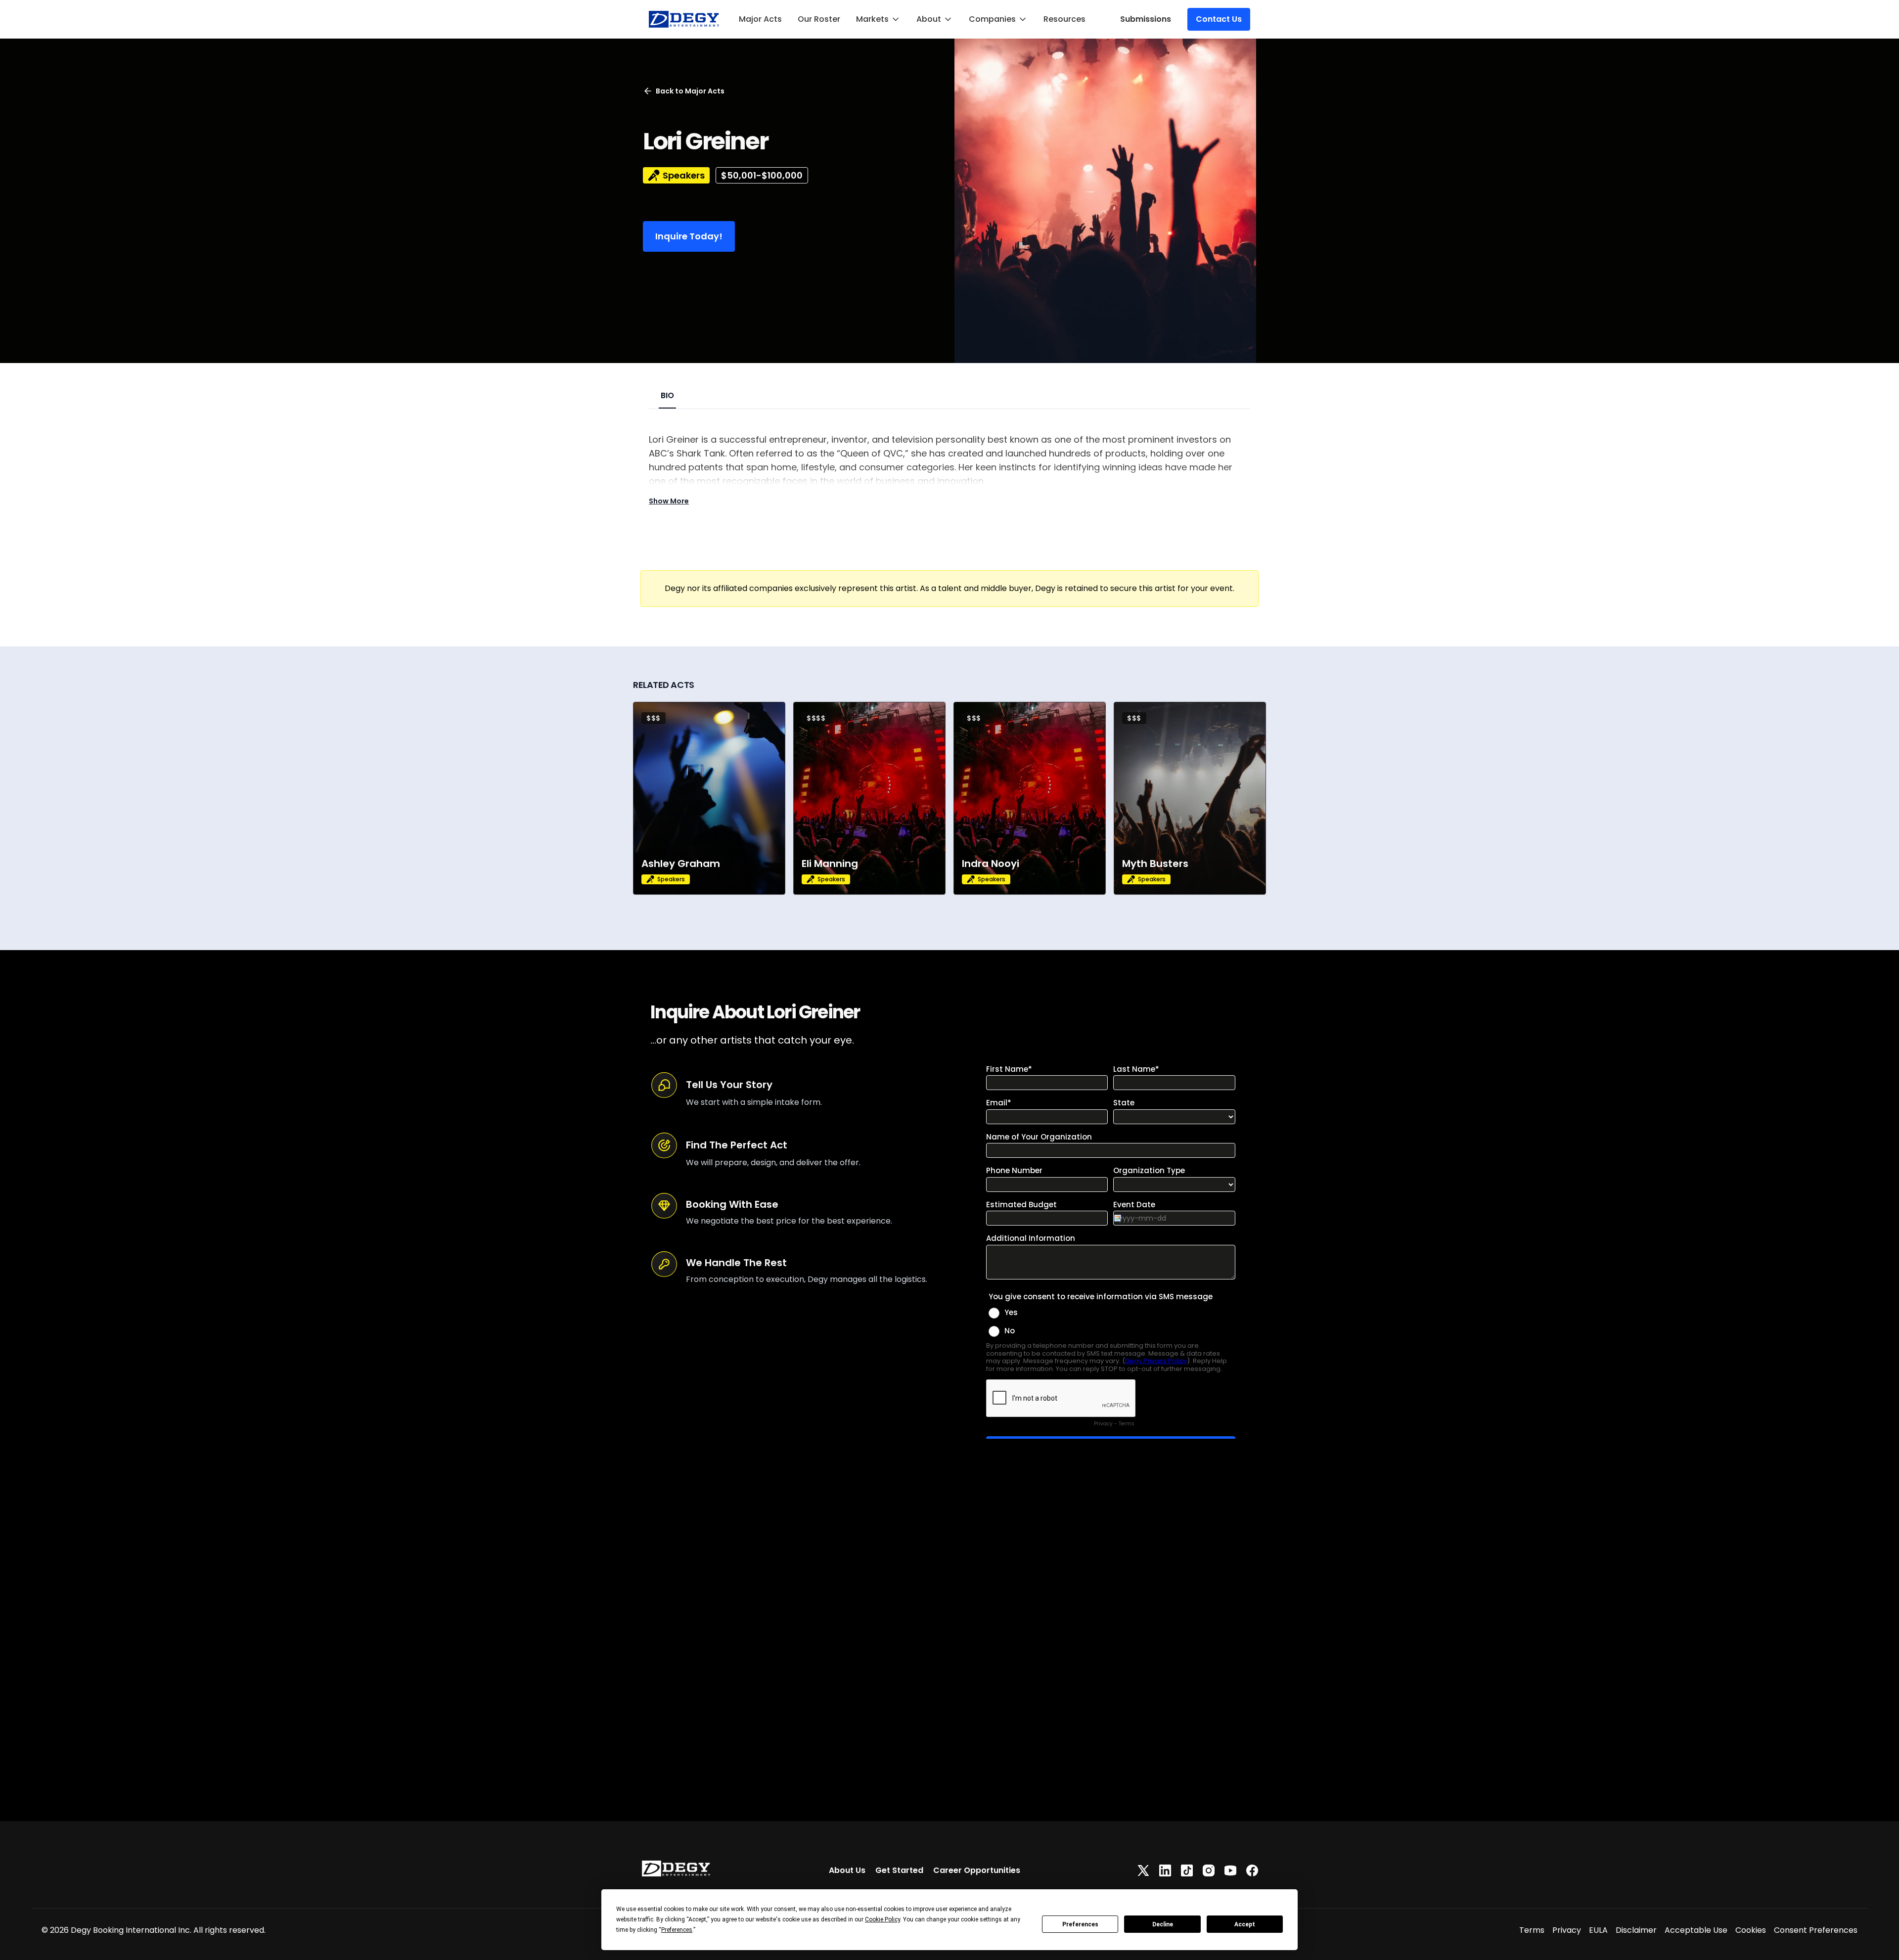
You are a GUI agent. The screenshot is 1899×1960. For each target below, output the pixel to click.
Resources (1064, 19)
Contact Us (1219, 19)
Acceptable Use (1696, 1930)
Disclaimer (1636, 1930)
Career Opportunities (977, 1870)
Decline (1163, 1924)
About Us (847, 1870)
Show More (669, 501)
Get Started (899, 1870)
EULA (1598, 1930)
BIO (667, 395)
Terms (1532, 1930)
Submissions (1146, 19)
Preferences (1080, 1924)
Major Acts (760, 19)
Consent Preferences (1816, 1930)
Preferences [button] (677, 1930)
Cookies (1751, 1930)
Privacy (1567, 1930)
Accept (1245, 1924)
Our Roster (819, 19)
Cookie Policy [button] (882, 1919)
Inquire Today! (689, 236)
